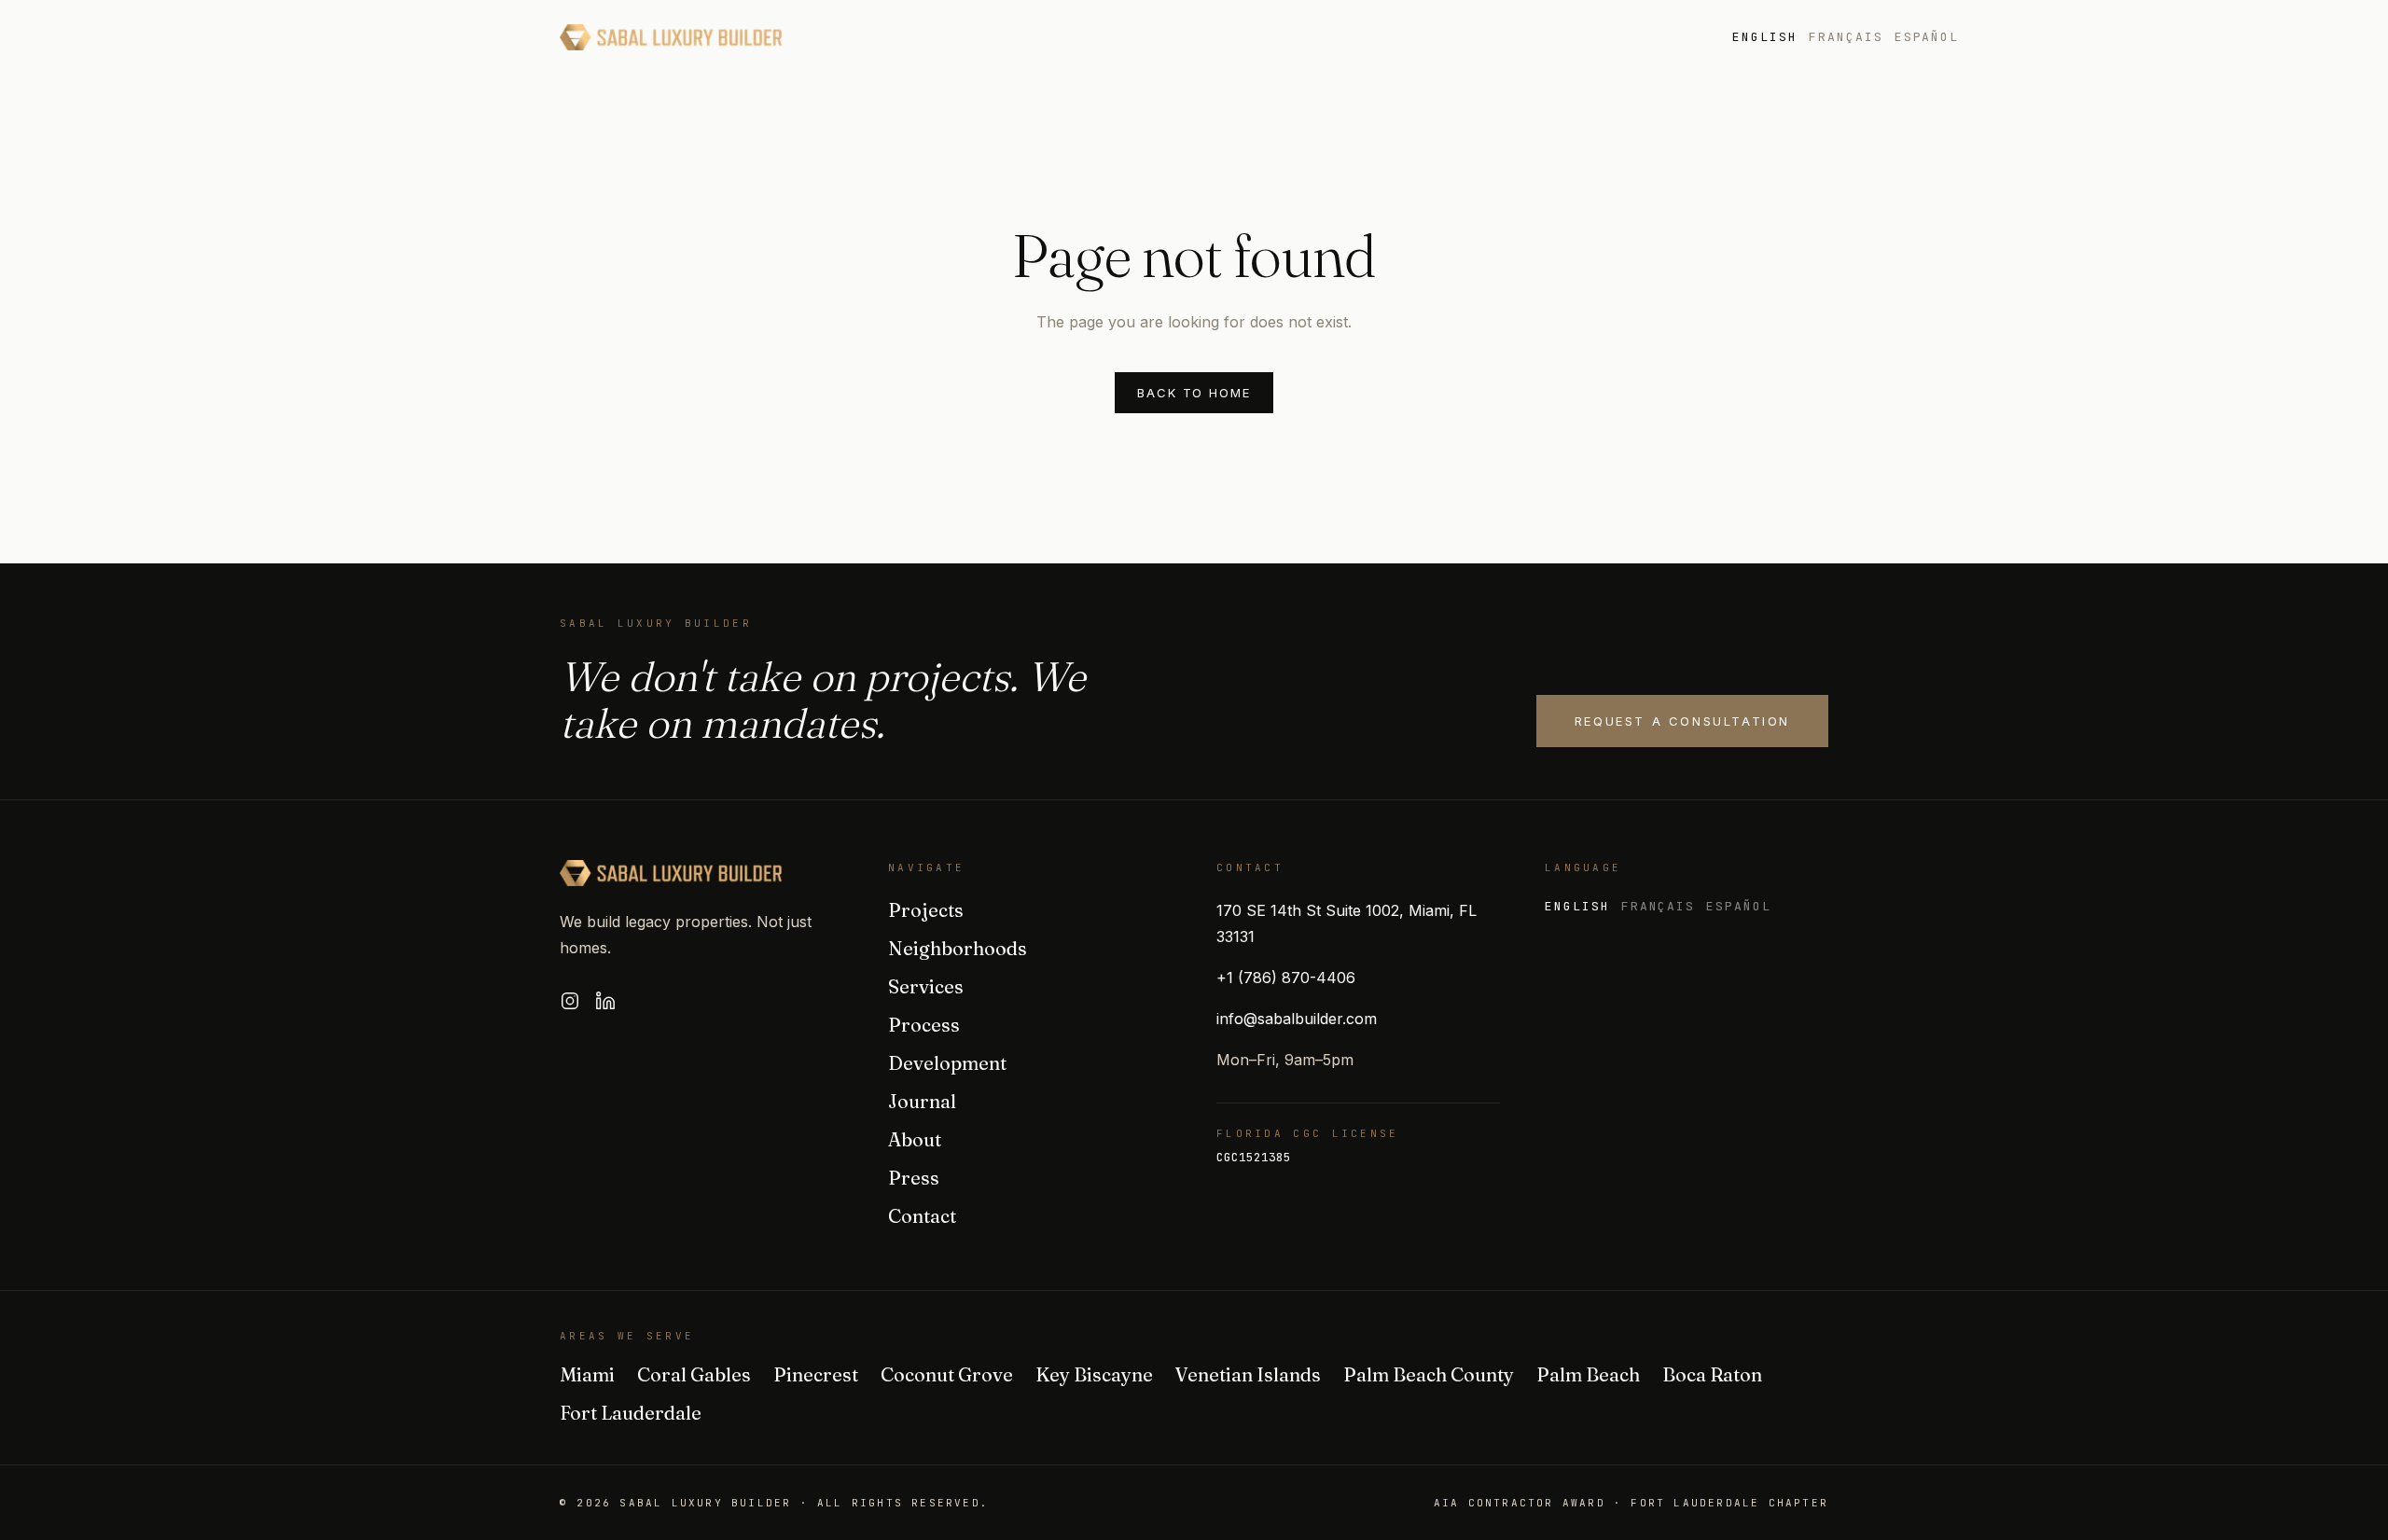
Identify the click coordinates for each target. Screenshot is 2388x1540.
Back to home (1194, 393)
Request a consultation (1682, 721)
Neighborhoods (1007, 37)
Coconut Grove (947, 1374)
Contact (922, 1216)
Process (1244, 37)
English (1765, 37)
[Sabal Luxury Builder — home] (671, 37)
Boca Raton (1712, 1374)
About (1660, 37)
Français (1846, 37)
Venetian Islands (1248, 1374)
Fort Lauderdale (631, 1413)
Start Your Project (2094, 37)
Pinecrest (816, 1374)
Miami (587, 1374)
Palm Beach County (1429, 1374)
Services (1141, 37)
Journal (1489, 37)
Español (1927, 37)
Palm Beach (1588, 1374)
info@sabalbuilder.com (1297, 1019)
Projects (868, 37)
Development (1368, 37)
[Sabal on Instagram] (570, 1001)
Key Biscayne (1094, 1374)
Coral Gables (694, 1374)
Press (1579, 37)
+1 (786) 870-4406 (1286, 978)
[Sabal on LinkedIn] (605, 1001)
